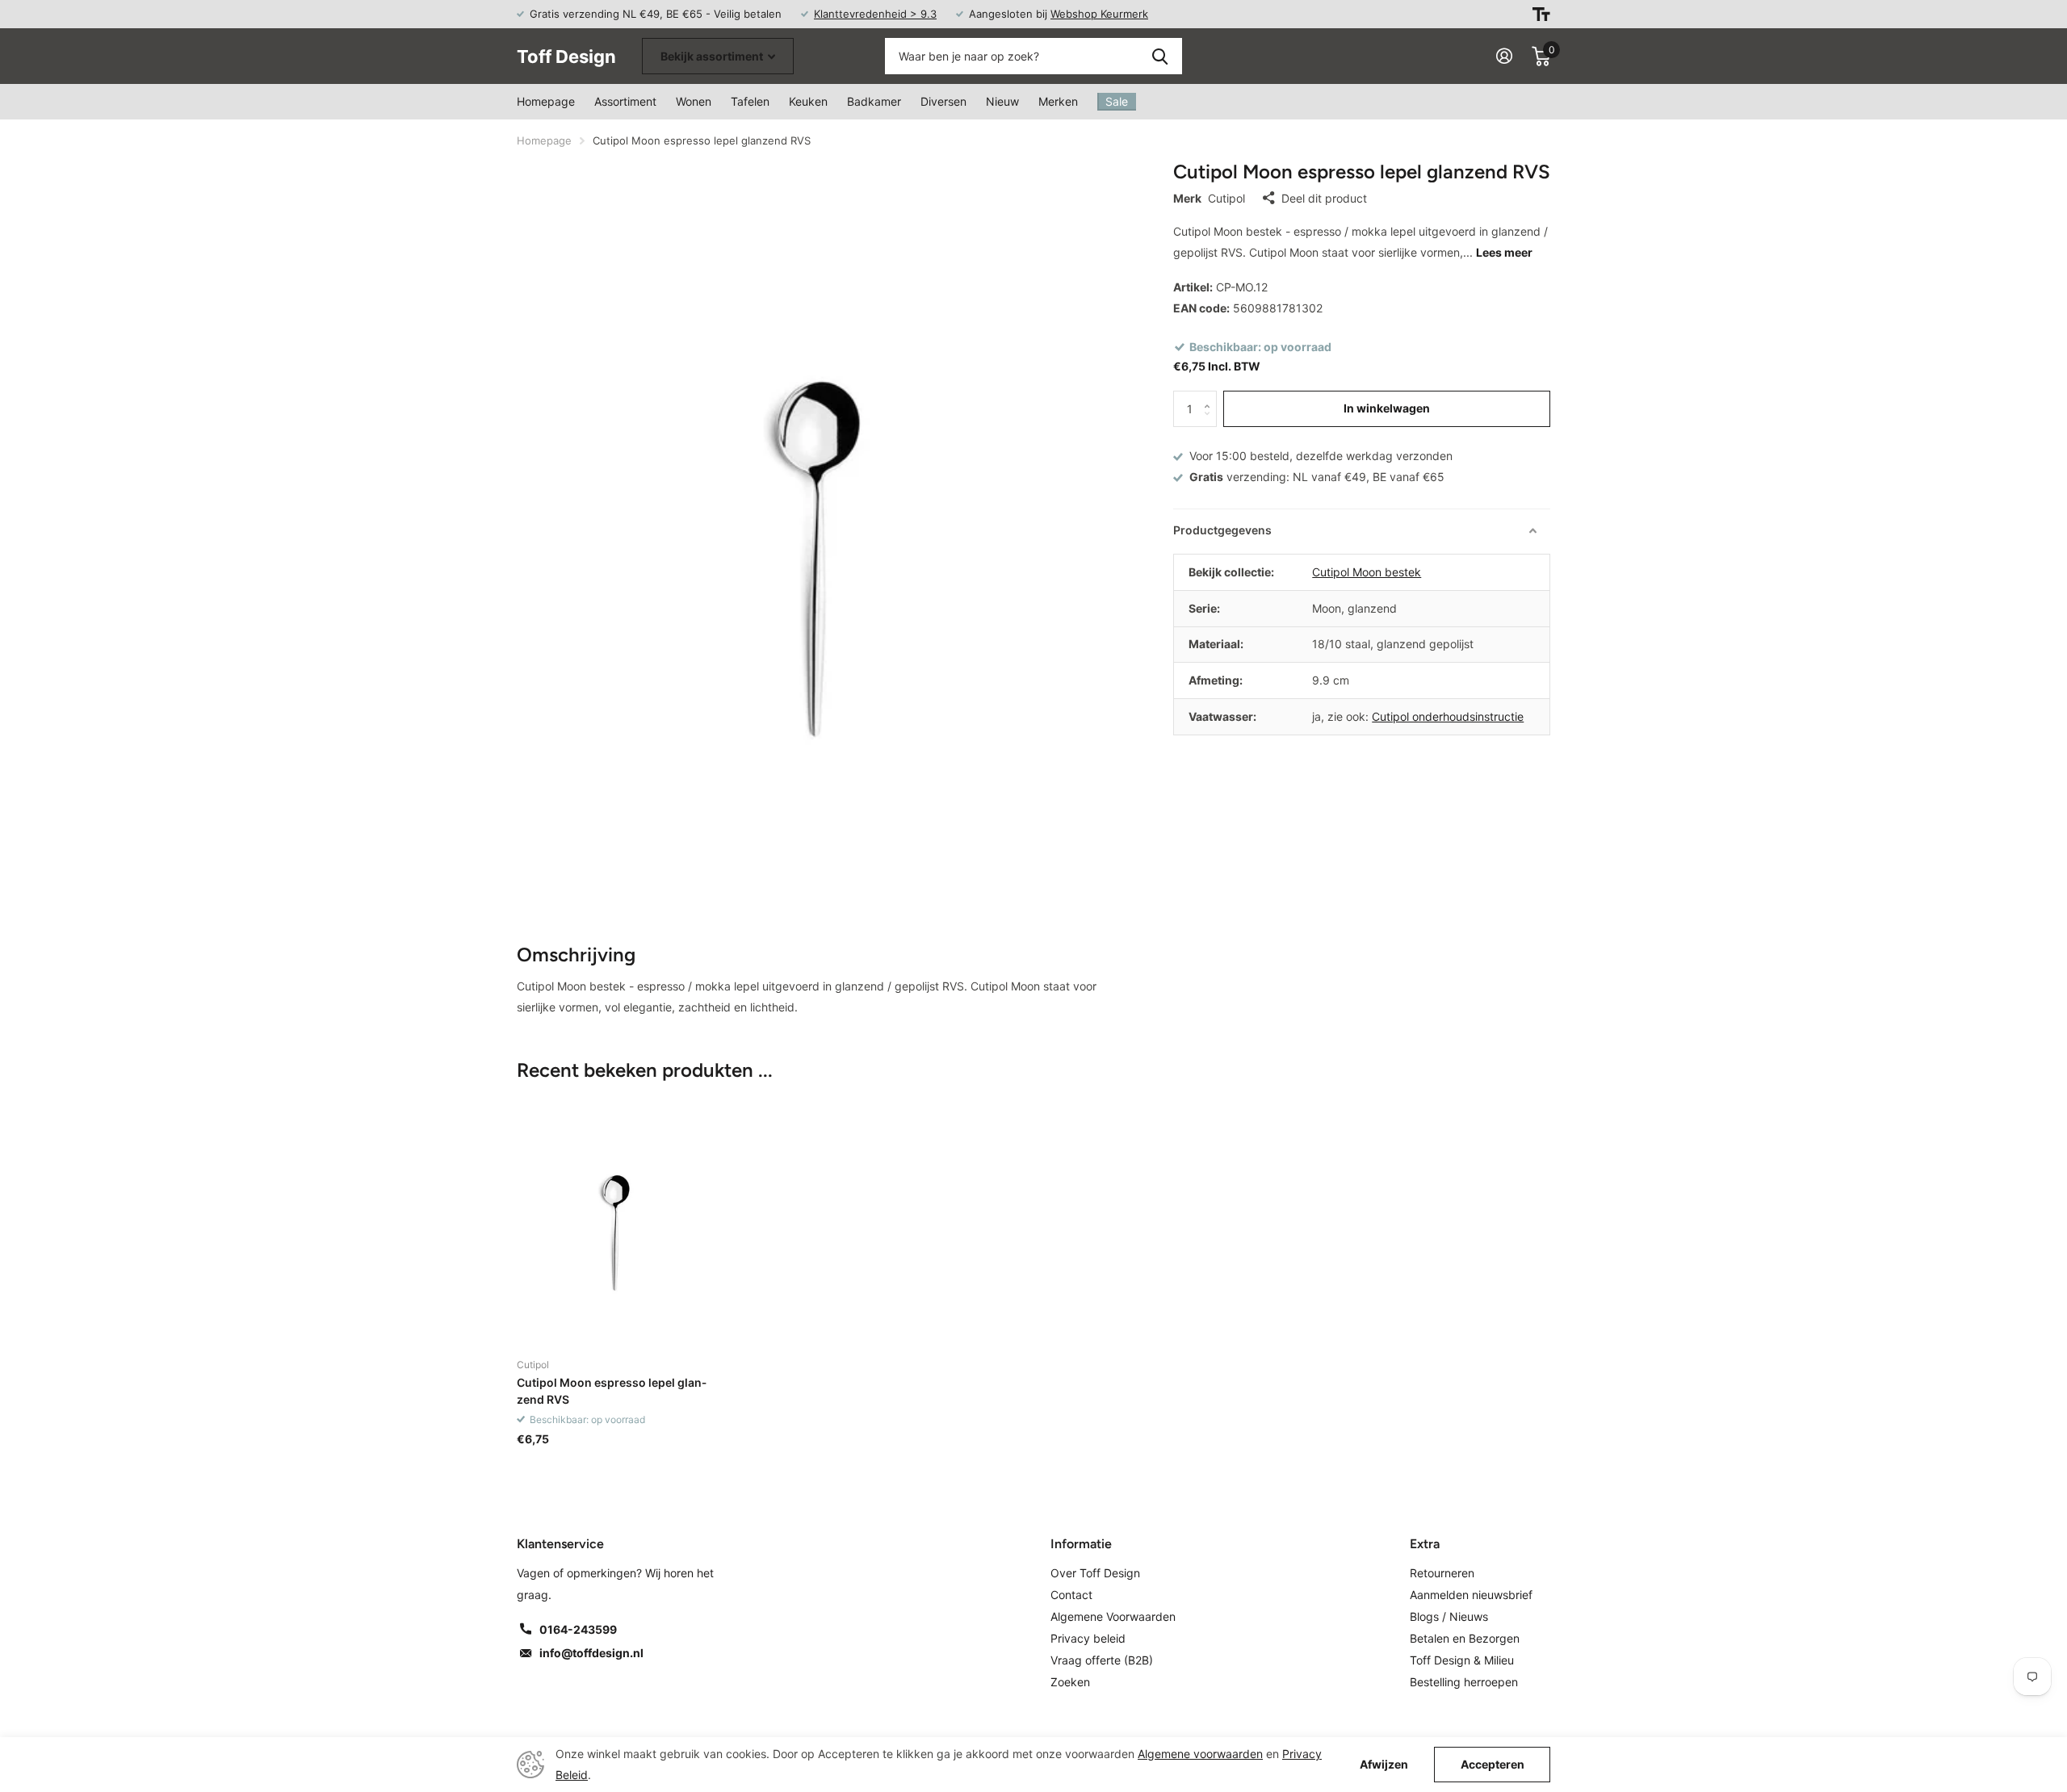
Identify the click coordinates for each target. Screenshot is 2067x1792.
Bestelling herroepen (1464, 1682)
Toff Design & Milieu (1462, 1660)
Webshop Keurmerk (1099, 14)
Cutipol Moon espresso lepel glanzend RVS (612, 1391)
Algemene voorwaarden (1200, 1754)
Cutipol (1226, 198)
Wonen (694, 101)
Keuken (808, 101)
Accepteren (1493, 1764)
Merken (1058, 101)
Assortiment (625, 101)
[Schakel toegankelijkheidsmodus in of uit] (1541, 14)
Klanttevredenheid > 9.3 (875, 14)
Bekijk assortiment (713, 56)
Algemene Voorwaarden (1113, 1616)
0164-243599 (578, 1629)
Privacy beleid (1088, 1638)
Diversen (943, 101)
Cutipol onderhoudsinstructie (1448, 716)
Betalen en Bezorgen (1465, 1638)
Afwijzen (1384, 1765)
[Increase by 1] (1211, 396)
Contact (1071, 1595)
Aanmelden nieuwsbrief (1471, 1595)
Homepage (546, 101)
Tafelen (750, 101)
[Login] (1504, 56)
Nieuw (1002, 101)
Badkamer (874, 101)
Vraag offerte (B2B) (1102, 1660)
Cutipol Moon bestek (1367, 572)
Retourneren (1442, 1573)
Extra (1425, 1544)
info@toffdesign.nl (591, 1653)
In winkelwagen (1387, 408)
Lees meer (1504, 252)
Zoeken (1160, 56)
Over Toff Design (1095, 1573)
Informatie (1081, 1544)
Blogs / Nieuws (1449, 1616)
